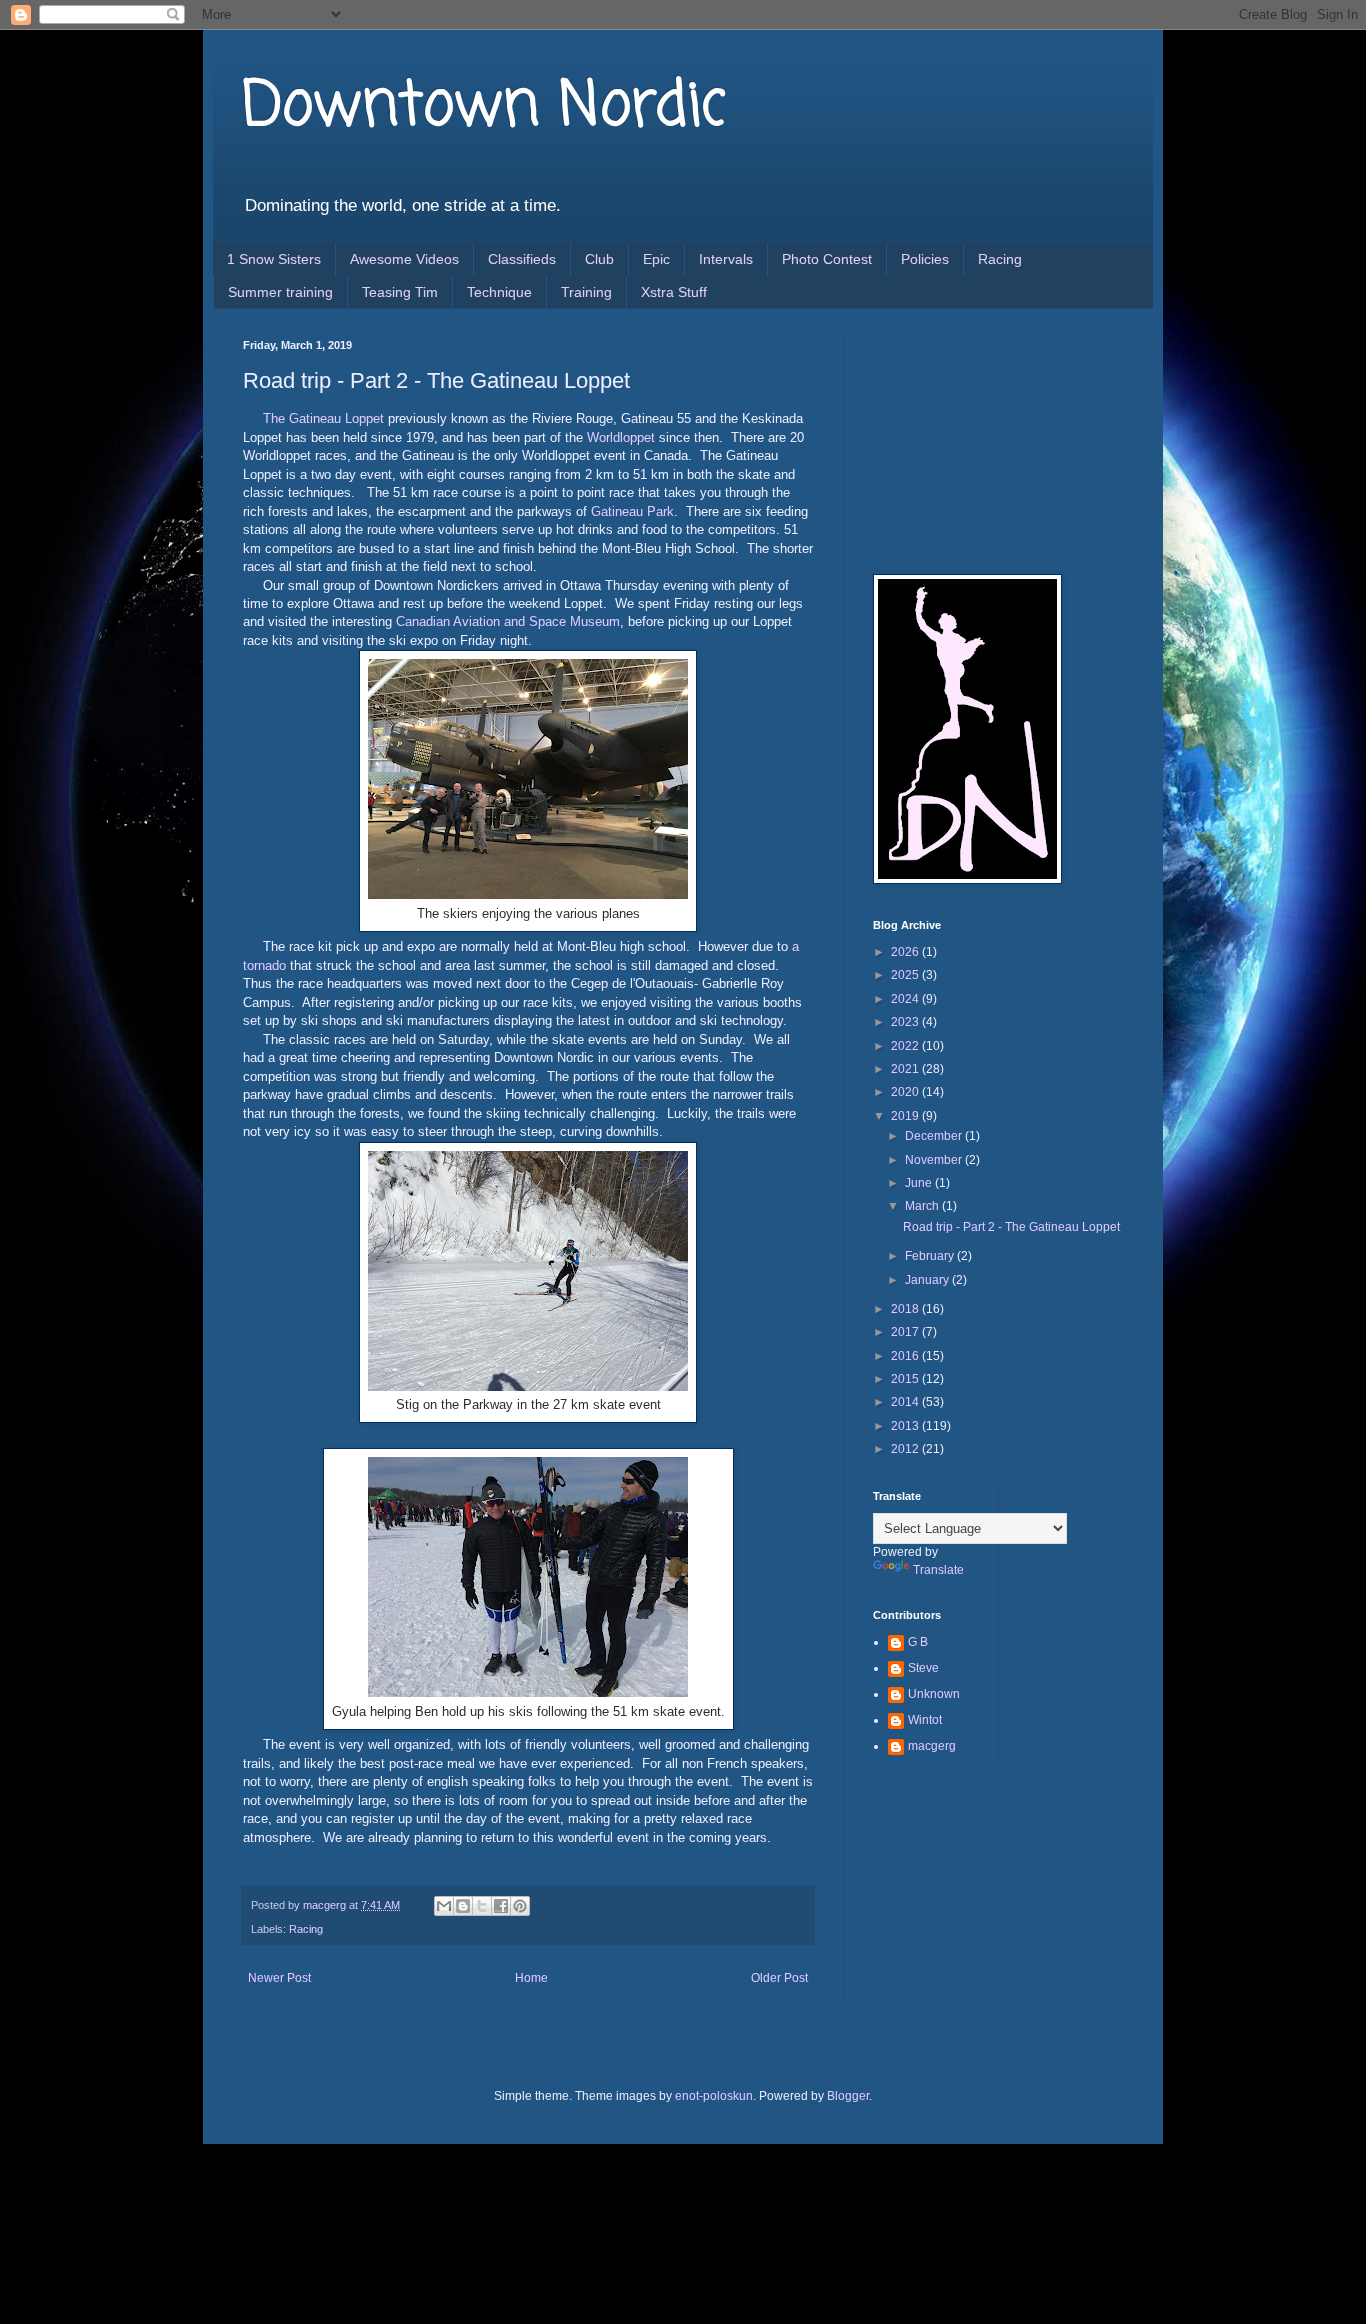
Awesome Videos (404, 259)
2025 (906, 975)
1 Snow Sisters (274, 259)
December (935, 1136)
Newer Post (279, 1978)
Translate (938, 1570)
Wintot (925, 1720)
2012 (906, 1449)
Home (531, 1978)
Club (599, 259)
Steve (923, 1668)
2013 (906, 1426)
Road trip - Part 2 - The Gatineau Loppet (1011, 1227)
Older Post (779, 1978)
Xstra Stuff (674, 292)
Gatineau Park (632, 511)
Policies (925, 259)
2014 (906, 1402)
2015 (906, 1379)
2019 (906, 1116)
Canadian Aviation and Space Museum (508, 621)
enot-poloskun (714, 2096)
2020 (906, 1092)
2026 (906, 952)
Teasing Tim (400, 292)
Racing (1000, 259)
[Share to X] (482, 1906)
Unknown (934, 1694)
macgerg (932, 1746)
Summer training (280, 292)
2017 (906, 1332)
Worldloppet (621, 437)
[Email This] (444, 1906)
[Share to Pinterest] (520, 1906)
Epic (656, 259)
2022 (906, 1046)
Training (586, 292)
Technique (499, 292)
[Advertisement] (973, 439)
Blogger (848, 2096)
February (931, 1256)
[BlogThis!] (463, 1906)
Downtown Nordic (484, 107)
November (935, 1160)
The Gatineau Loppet (323, 418)
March (923, 1206)
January (928, 1280)
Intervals (726, 259)
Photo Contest (827, 259)
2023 (906, 1022)
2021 (906, 1069)
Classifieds (522, 259)
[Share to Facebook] (501, 1906)
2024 (906, 999)
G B (918, 1642)
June (920, 1183)
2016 (906, 1356)
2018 (906, 1309)
